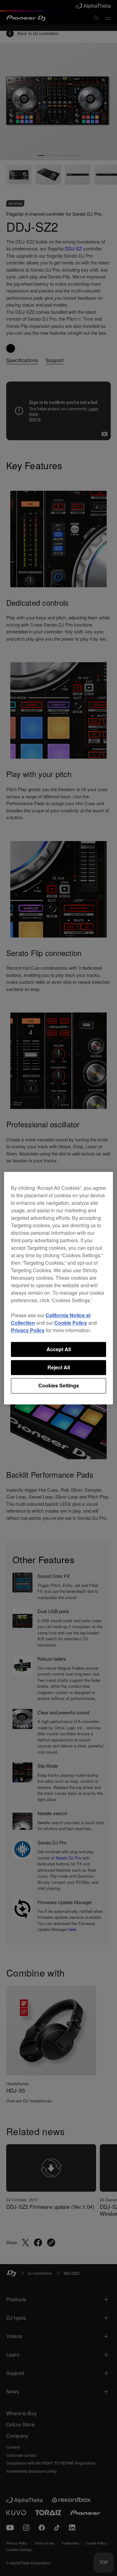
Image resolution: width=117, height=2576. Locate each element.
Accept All (59, 1349)
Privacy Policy (28, 1330)
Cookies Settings (59, 1386)
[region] (58, 1288)
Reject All (59, 1367)
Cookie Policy (71, 1323)
